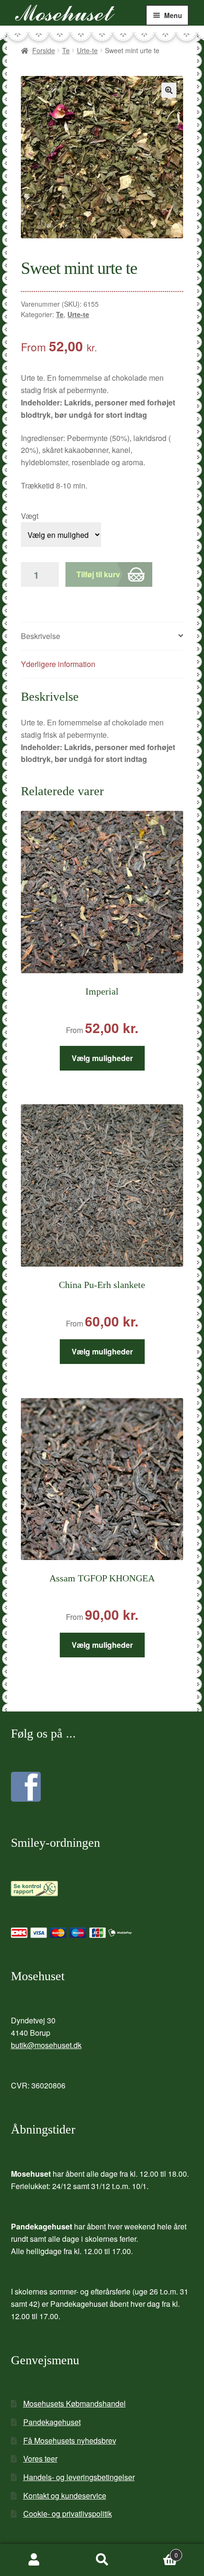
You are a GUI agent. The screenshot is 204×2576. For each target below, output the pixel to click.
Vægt (30, 516)
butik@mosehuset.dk (46, 2045)
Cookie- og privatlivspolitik (68, 2514)
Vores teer (40, 2458)
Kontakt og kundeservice (65, 2496)
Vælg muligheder (102, 1058)
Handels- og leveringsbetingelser (79, 2477)
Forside (44, 50)
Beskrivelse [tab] (41, 636)
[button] (169, 90)
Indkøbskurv (157, 2552)
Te (66, 50)
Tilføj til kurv (98, 574)
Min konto (34, 2560)
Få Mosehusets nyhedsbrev (70, 2440)
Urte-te (87, 50)
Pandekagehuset (52, 2422)
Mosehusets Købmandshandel (74, 2403)
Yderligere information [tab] (58, 664)
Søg (102, 2560)
